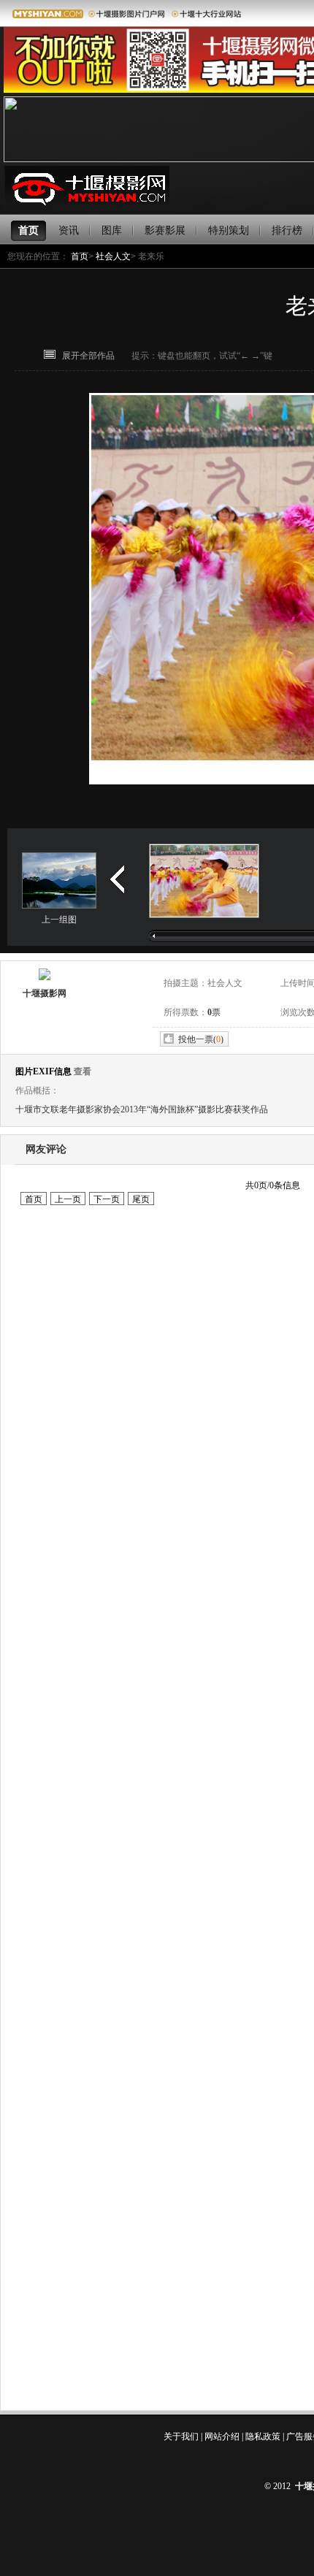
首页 (80, 256)
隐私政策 (263, 2437)
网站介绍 (222, 2437)
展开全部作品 (88, 356)
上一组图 (59, 920)
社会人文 (113, 256)
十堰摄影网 (45, 993)
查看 (83, 1071)
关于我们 (181, 2437)
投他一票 (196, 1039)
